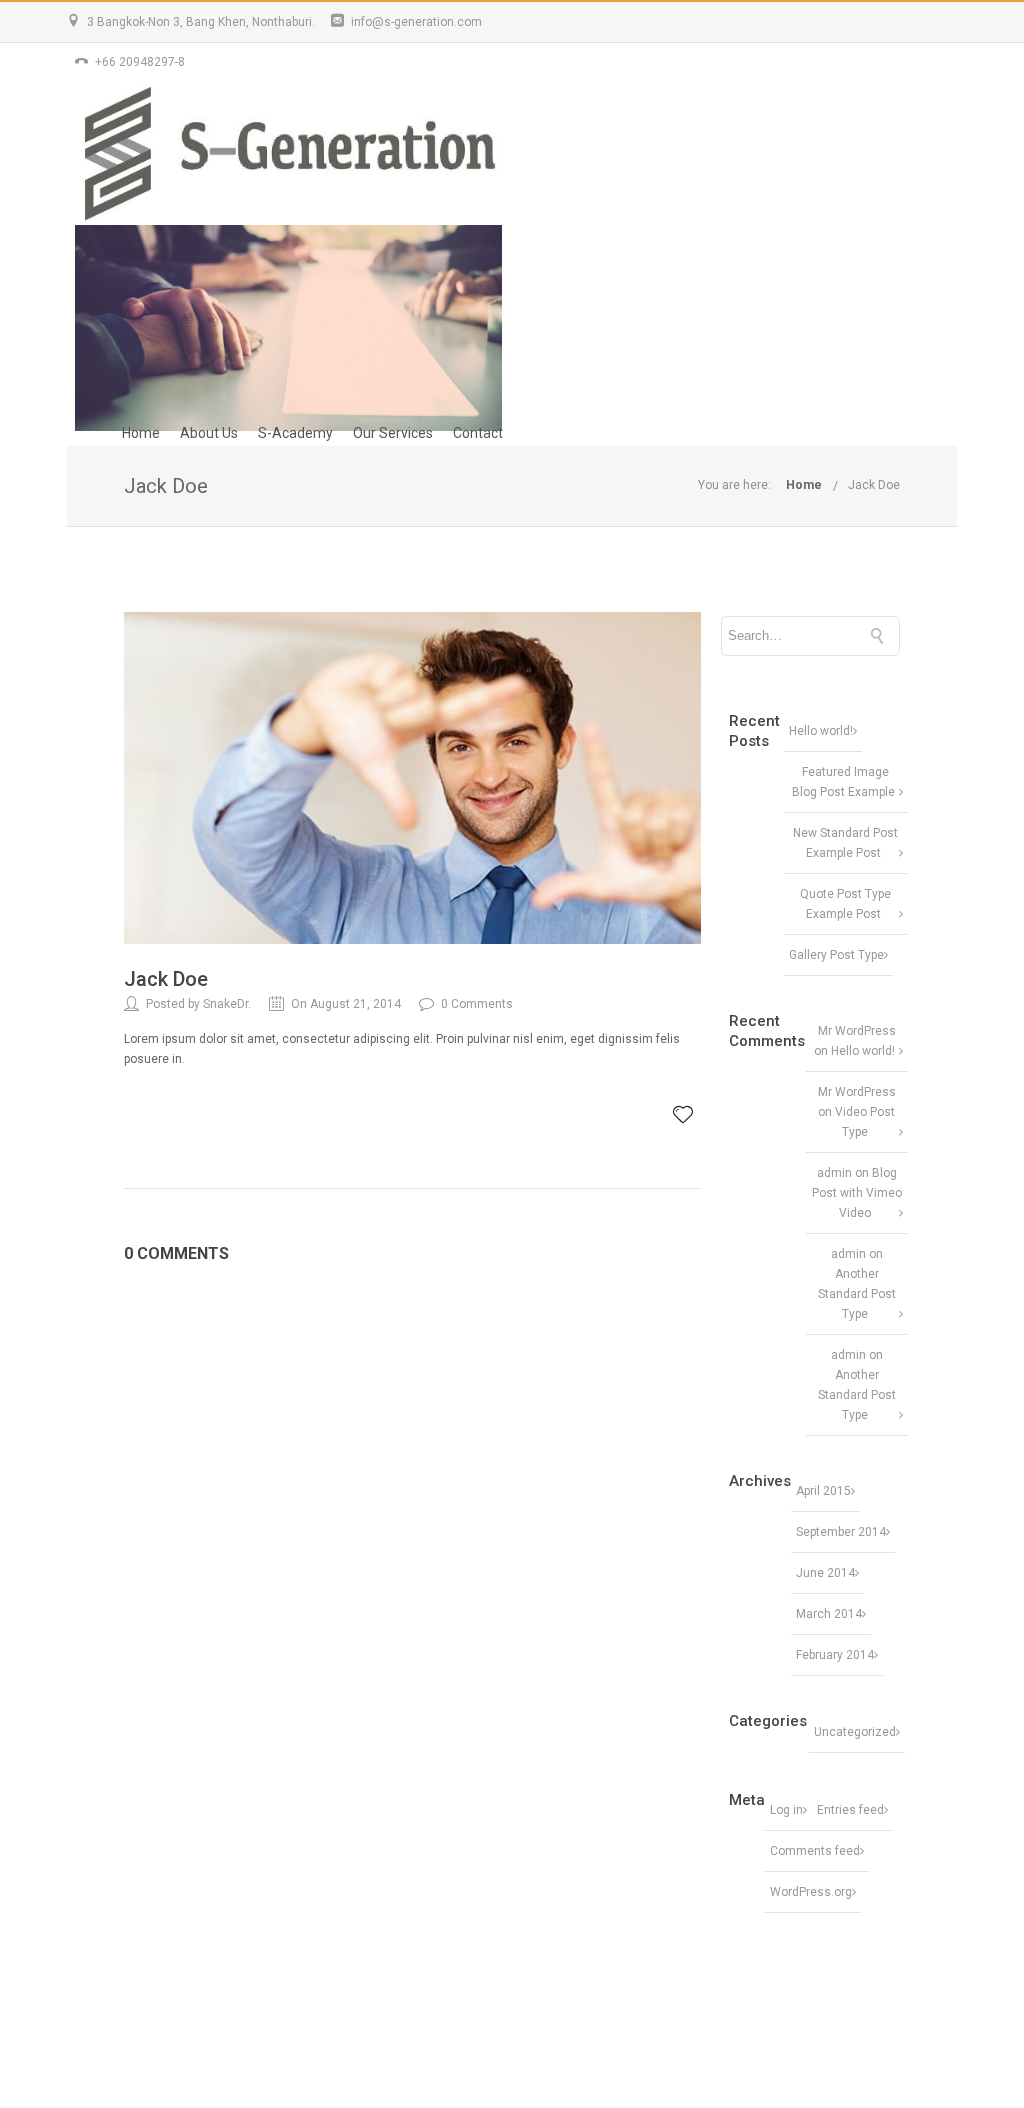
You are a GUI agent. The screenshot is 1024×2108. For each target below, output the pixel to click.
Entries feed (850, 1810)
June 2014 (825, 1573)
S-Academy (295, 433)
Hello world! (821, 731)
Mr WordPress (857, 1031)
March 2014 (829, 1614)
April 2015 (823, 1491)
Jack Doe (874, 485)
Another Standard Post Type (857, 1294)
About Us (209, 433)
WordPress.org (811, 1892)
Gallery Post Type (836, 955)
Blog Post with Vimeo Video (857, 1193)
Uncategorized (855, 1732)
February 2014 (835, 1655)
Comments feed (815, 1851)
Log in (786, 1810)
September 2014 (841, 1532)
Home (141, 433)
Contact (478, 433)
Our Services (393, 433)
